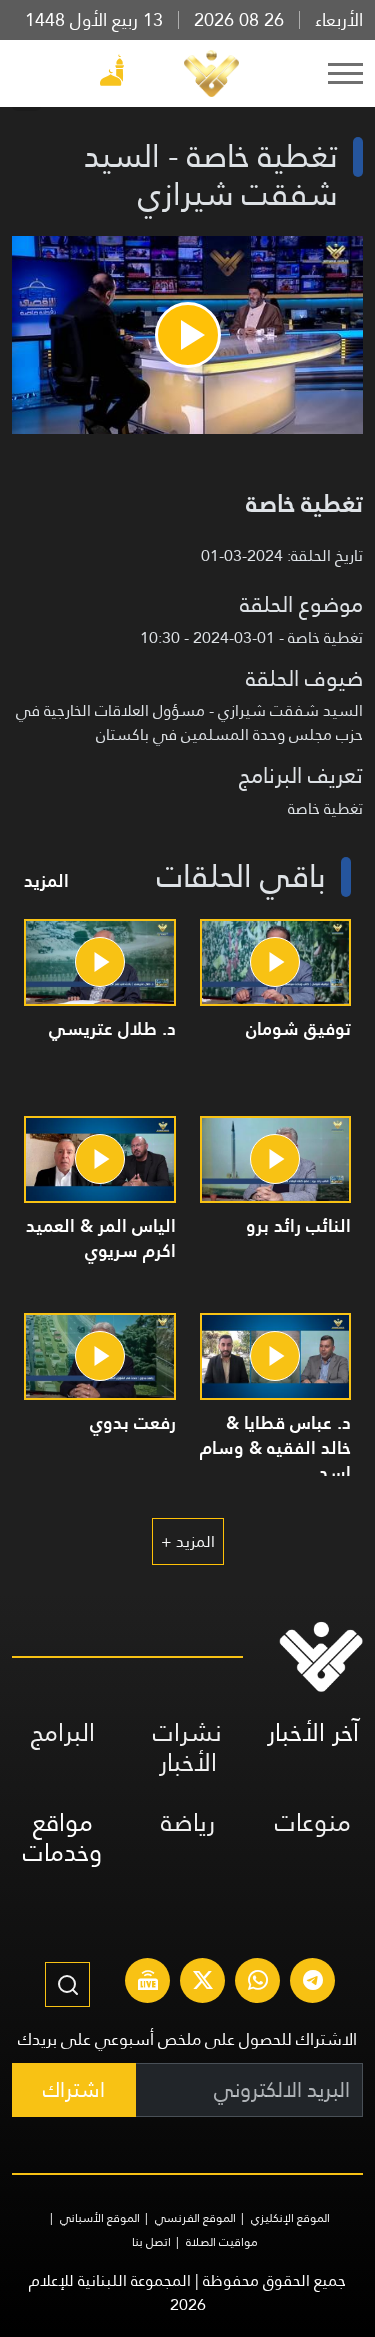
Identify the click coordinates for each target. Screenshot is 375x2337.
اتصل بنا (151, 2242)
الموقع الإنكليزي (290, 2218)
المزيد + (188, 1541)
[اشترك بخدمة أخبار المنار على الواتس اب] (258, 1983)
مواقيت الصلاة (222, 2242)
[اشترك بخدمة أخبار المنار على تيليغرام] (313, 1983)
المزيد (46, 880)
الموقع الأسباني (100, 2218)
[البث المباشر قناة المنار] (148, 1983)
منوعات (313, 1822)
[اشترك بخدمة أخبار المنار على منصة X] (203, 1983)
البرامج (63, 1732)
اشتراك (74, 2089)
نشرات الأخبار (187, 1747)
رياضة (188, 1822)
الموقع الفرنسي (195, 2218)
